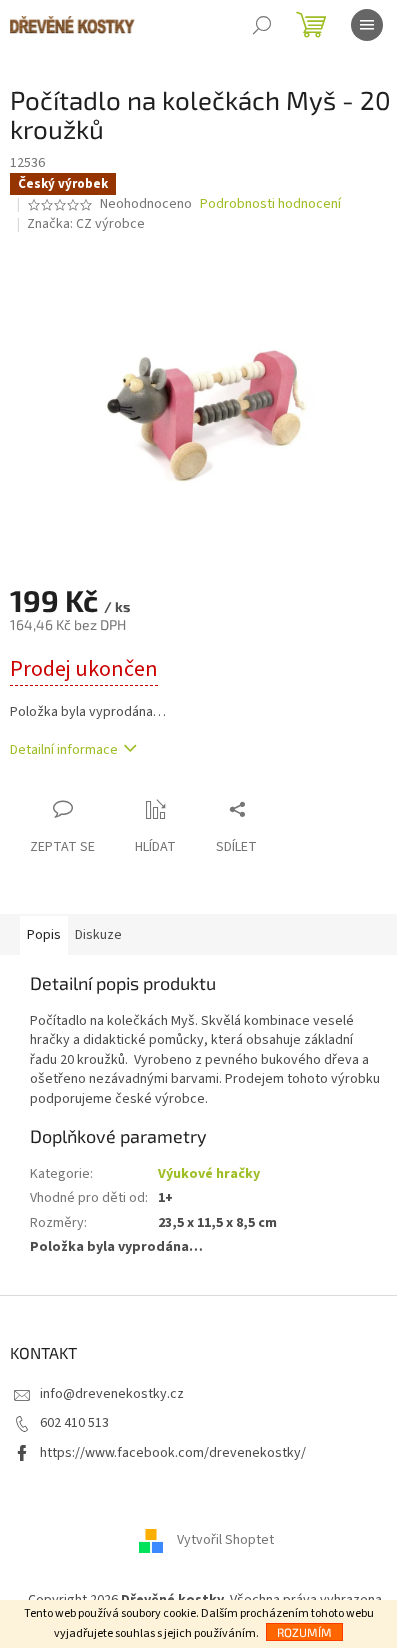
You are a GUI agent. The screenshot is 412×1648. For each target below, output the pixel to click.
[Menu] (367, 25)
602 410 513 (74, 1423)
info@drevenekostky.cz (112, 1394)
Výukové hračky (209, 1174)
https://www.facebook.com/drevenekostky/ (173, 1453)
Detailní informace (64, 750)
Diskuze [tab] (98, 935)
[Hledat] (262, 25)
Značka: (86, 224)
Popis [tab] (44, 935)
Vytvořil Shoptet (225, 1540)
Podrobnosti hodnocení (270, 204)
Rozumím (304, 1632)
